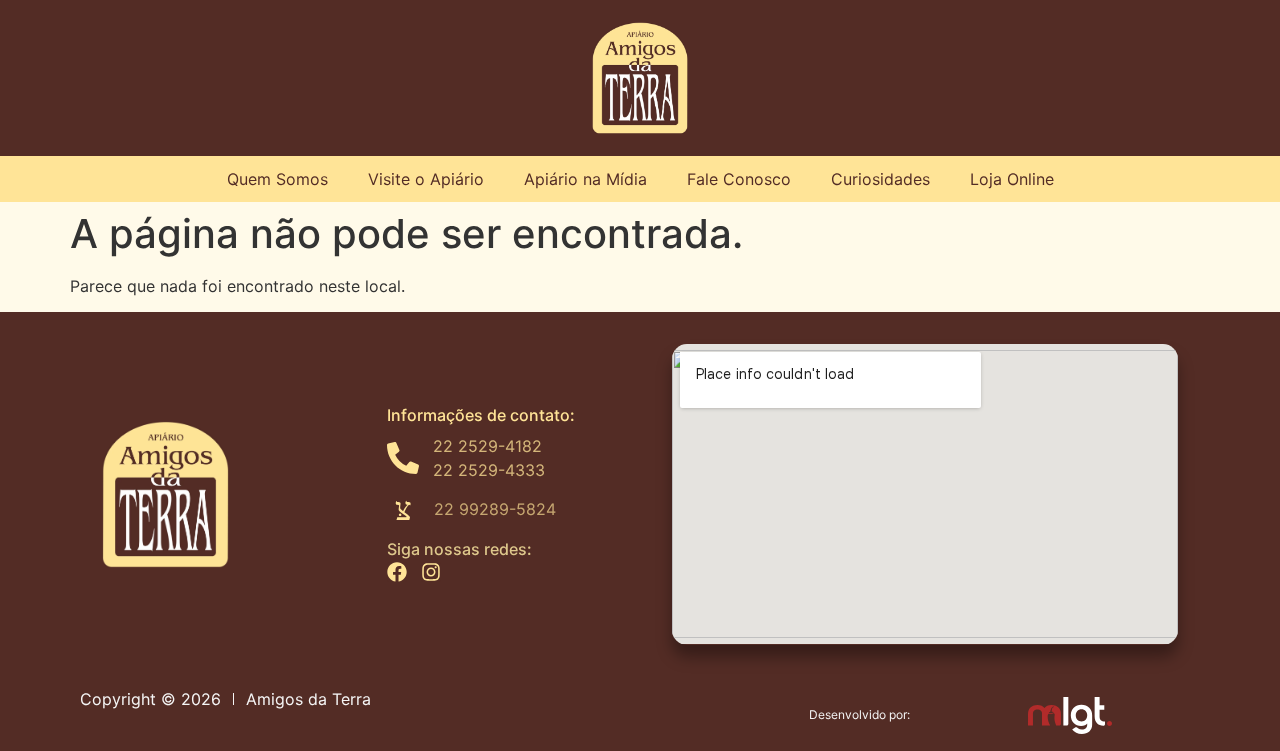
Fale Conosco (739, 179)
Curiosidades (880, 179)
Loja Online (1012, 179)
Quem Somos (277, 179)
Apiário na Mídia (585, 179)
